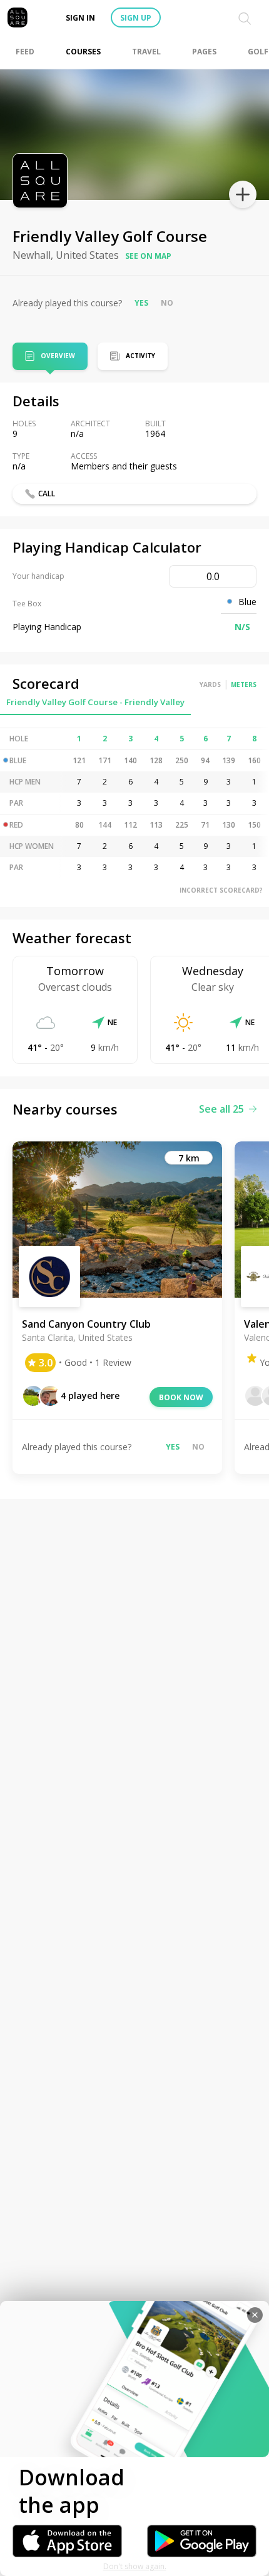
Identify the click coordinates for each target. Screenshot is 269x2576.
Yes (141, 303)
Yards (210, 684)
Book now (181, 1397)
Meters (244, 684)
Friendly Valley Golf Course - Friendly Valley (95, 702)
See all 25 (221, 1109)
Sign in (80, 18)
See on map (148, 256)
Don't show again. (135, 2566)
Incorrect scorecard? (221, 890)
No (167, 303)
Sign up (136, 18)
